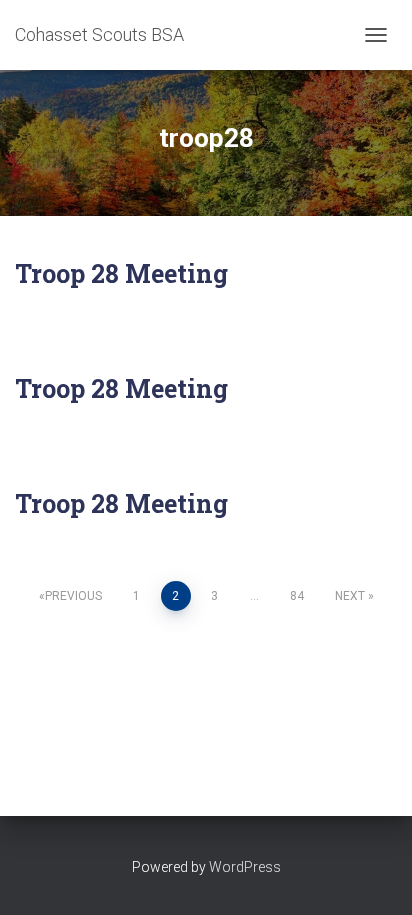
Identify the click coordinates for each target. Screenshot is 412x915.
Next (350, 596)
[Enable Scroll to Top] (372, 875)
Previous (73, 596)
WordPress (245, 867)
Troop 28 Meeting (121, 273)
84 (297, 596)
